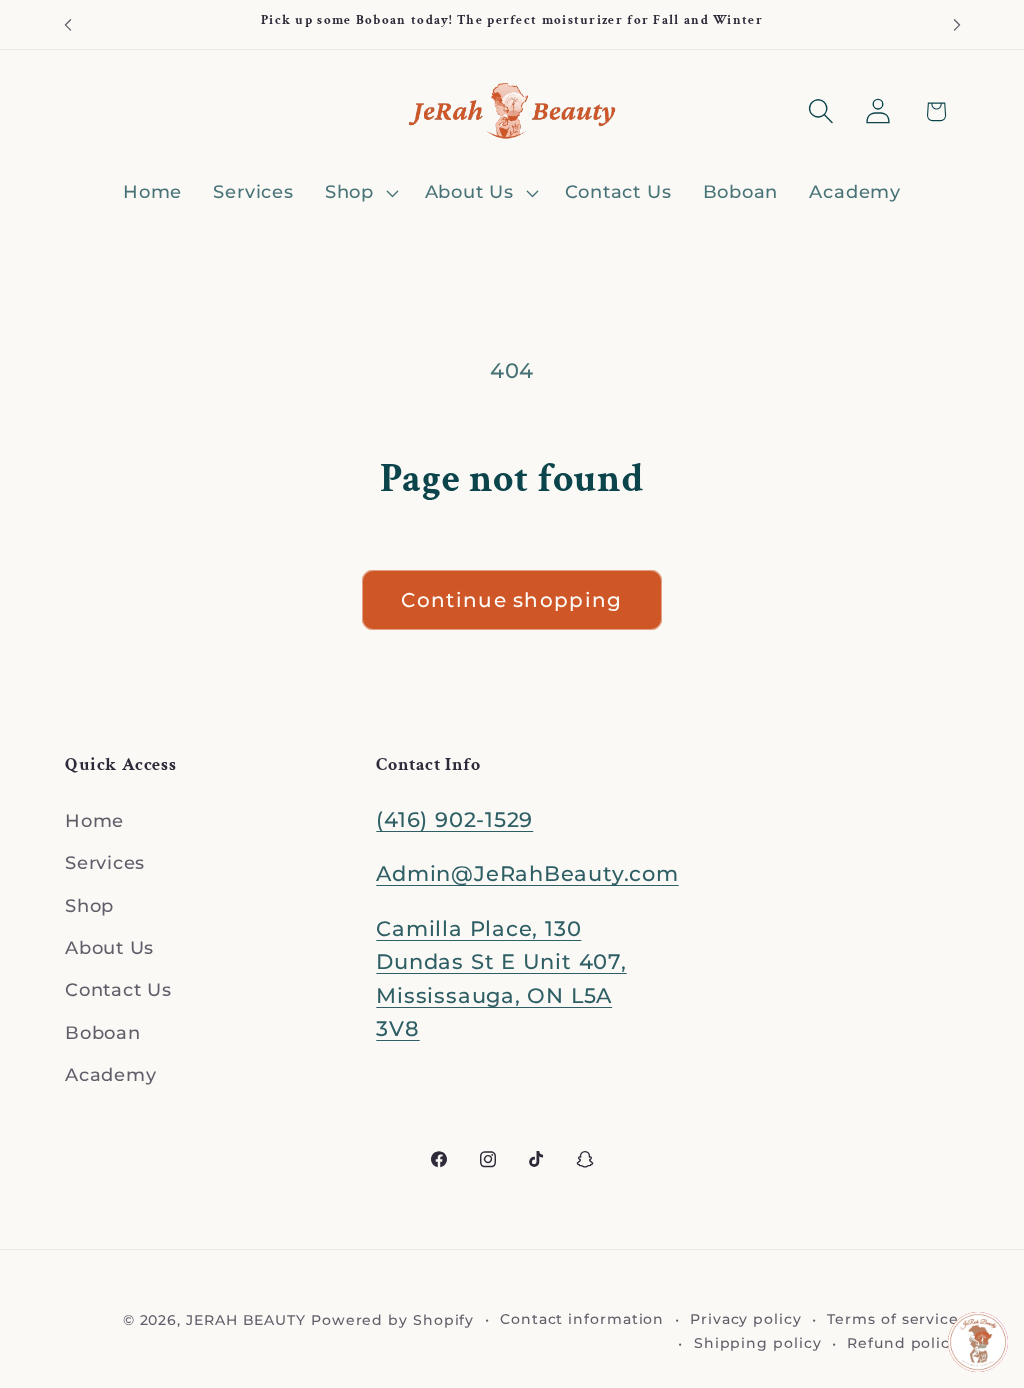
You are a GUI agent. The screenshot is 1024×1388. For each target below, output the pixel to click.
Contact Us (118, 989)
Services (105, 862)
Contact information (582, 1319)
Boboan (103, 1032)
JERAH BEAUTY (246, 1320)
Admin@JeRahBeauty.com (527, 873)
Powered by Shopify (392, 1320)
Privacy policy (746, 1319)
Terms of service (893, 1319)
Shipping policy (758, 1343)
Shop (89, 905)
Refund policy (903, 1343)
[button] (359, 193)
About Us (109, 947)
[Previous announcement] (68, 24)
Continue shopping (511, 600)
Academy (110, 1074)
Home (94, 820)
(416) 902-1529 (454, 819)
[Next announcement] (957, 24)
